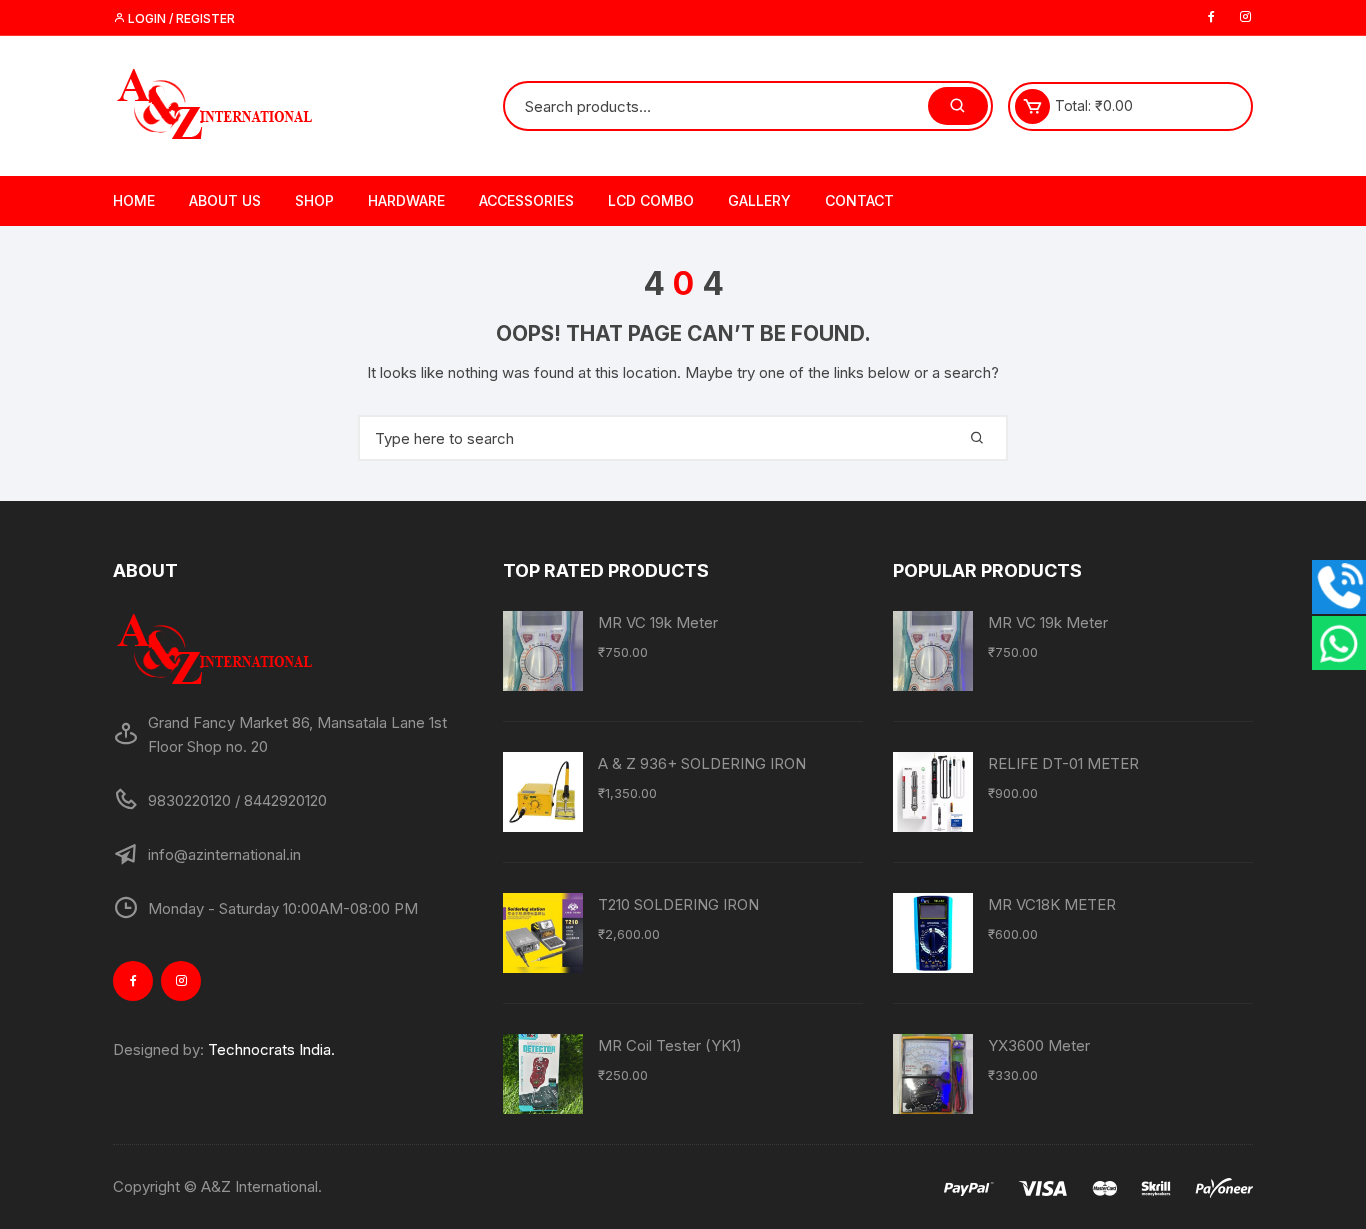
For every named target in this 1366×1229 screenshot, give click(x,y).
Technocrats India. (271, 1049)
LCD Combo (651, 200)
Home (134, 200)
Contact (859, 200)
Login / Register (180, 18)
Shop (314, 200)
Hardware (406, 200)
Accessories (526, 200)
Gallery (759, 200)
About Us (225, 200)
